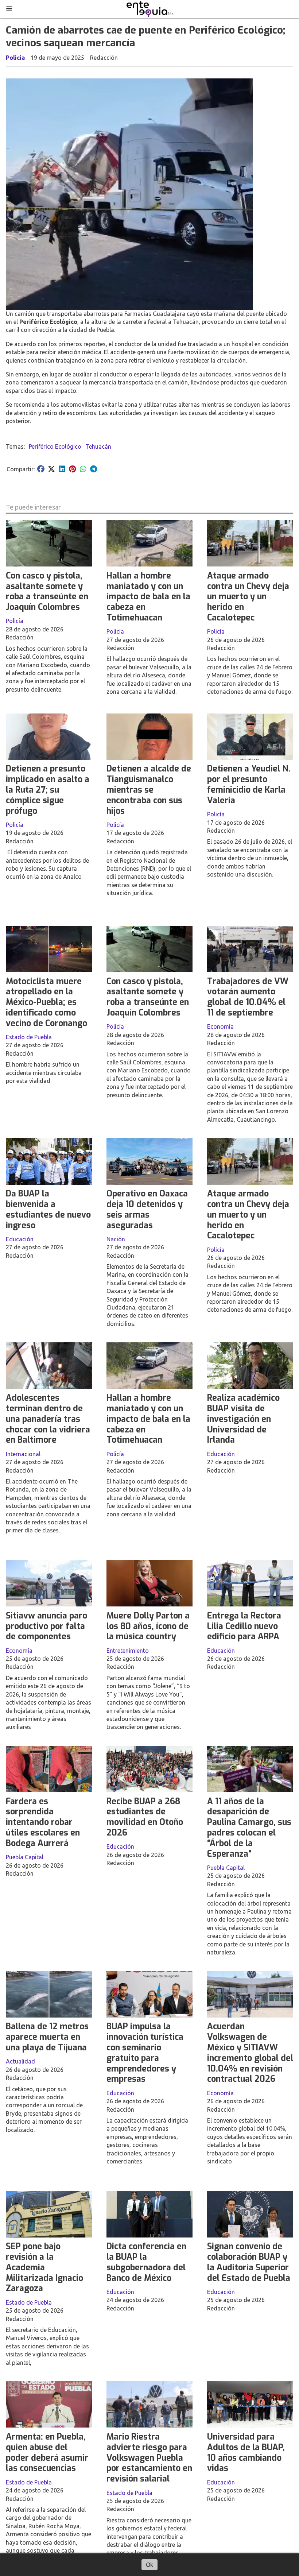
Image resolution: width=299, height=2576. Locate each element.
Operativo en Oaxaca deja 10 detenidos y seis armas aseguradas (147, 1209)
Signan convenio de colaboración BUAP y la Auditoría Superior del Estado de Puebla (249, 2262)
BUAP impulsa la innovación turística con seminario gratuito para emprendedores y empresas (145, 2053)
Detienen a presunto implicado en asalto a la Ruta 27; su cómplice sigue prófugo (48, 790)
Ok (149, 2565)
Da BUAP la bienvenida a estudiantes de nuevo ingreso (48, 1209)
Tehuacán (98, 446)
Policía (15, 58)
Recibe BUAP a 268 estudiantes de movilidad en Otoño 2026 (145, 1817)
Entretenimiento (128, 1651)
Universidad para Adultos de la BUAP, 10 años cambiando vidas (246, 2453)
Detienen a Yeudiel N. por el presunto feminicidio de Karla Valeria (249, 784)
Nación (116, 1239)
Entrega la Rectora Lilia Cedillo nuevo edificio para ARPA (244, 1626)
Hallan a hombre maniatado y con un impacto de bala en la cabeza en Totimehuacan (148, 597)
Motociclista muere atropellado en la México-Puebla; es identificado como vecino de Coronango (46, 1002)
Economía (220, 1026)
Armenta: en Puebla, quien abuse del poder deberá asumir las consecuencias (47, 2453)
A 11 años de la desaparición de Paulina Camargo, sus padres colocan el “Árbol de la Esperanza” (249, 1828)
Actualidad (20, 2061)
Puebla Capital (25, 1857)
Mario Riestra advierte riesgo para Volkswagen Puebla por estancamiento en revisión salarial (149, 2458)
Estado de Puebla (29, 1037)
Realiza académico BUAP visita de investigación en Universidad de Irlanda (243, 1419)
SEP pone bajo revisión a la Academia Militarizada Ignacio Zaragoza (44, 2267)
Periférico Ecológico (55, 446)
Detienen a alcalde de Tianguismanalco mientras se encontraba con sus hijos (149, 790)
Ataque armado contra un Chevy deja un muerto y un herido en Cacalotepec (248, 597)
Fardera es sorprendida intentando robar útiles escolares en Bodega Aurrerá (43, 1822)
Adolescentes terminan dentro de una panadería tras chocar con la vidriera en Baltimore (48, 1419)
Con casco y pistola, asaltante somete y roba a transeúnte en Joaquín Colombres (47, 591)
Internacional (23, 1454)
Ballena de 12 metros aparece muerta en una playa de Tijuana (47, 2037)
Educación (20, 1239)
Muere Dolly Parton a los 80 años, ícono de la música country (148, 1626)
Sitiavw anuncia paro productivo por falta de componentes (46, 1626)
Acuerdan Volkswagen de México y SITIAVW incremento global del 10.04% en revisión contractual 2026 (250, 2053)
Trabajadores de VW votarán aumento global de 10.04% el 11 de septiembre (248, 997)
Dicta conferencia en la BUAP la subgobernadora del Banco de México (146, 2262)
